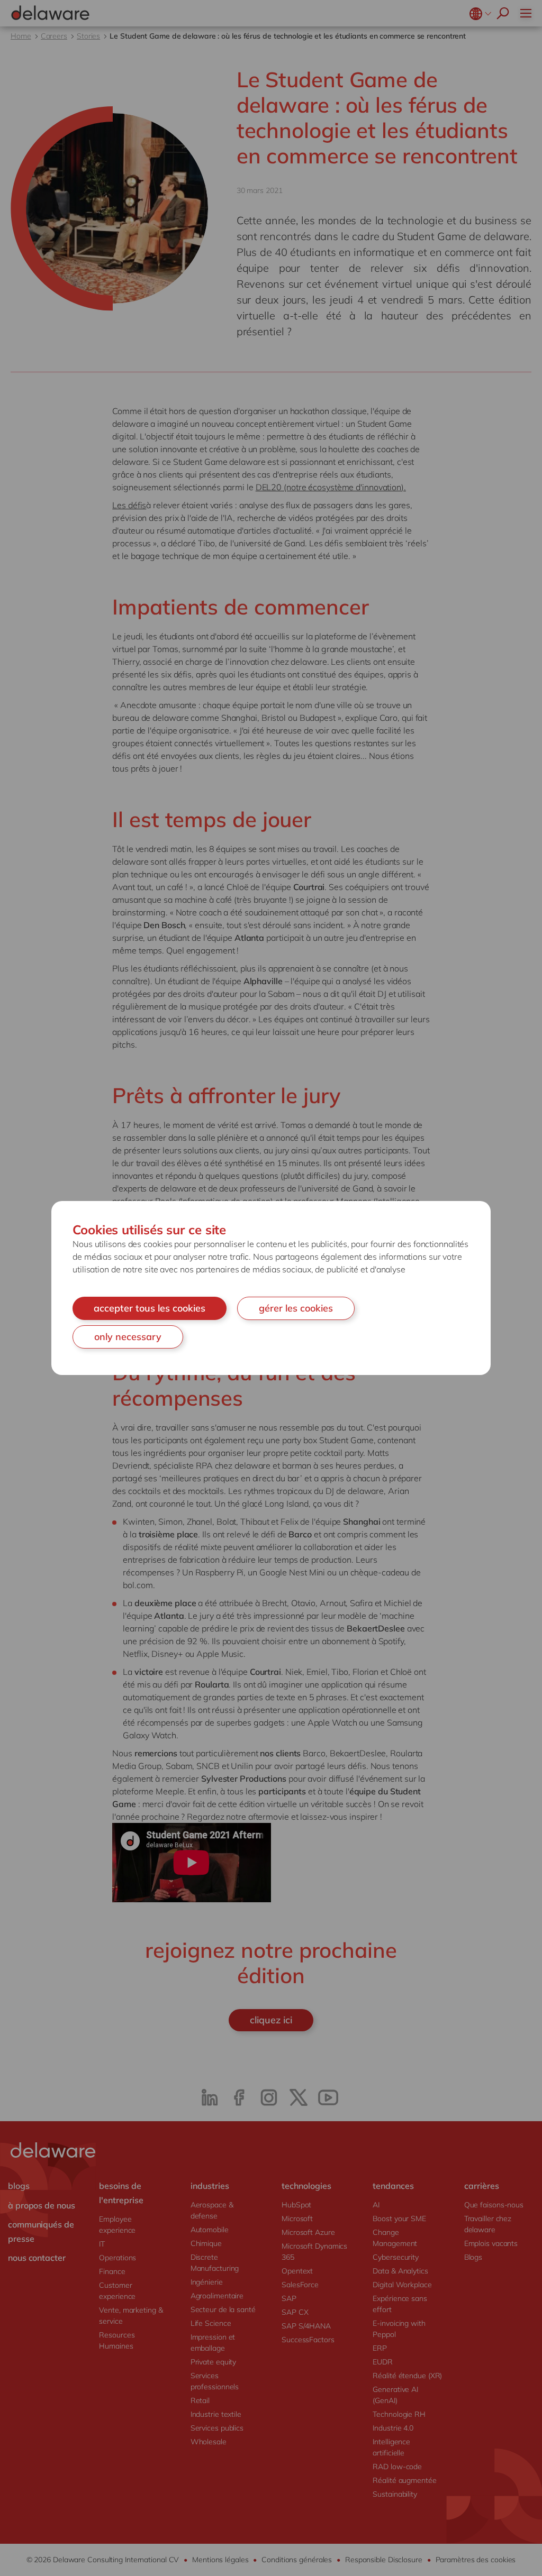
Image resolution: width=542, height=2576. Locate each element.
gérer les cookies (296, 1308)
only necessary (128, 1337)
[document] (271, 1288)
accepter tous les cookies (150, 1308)
